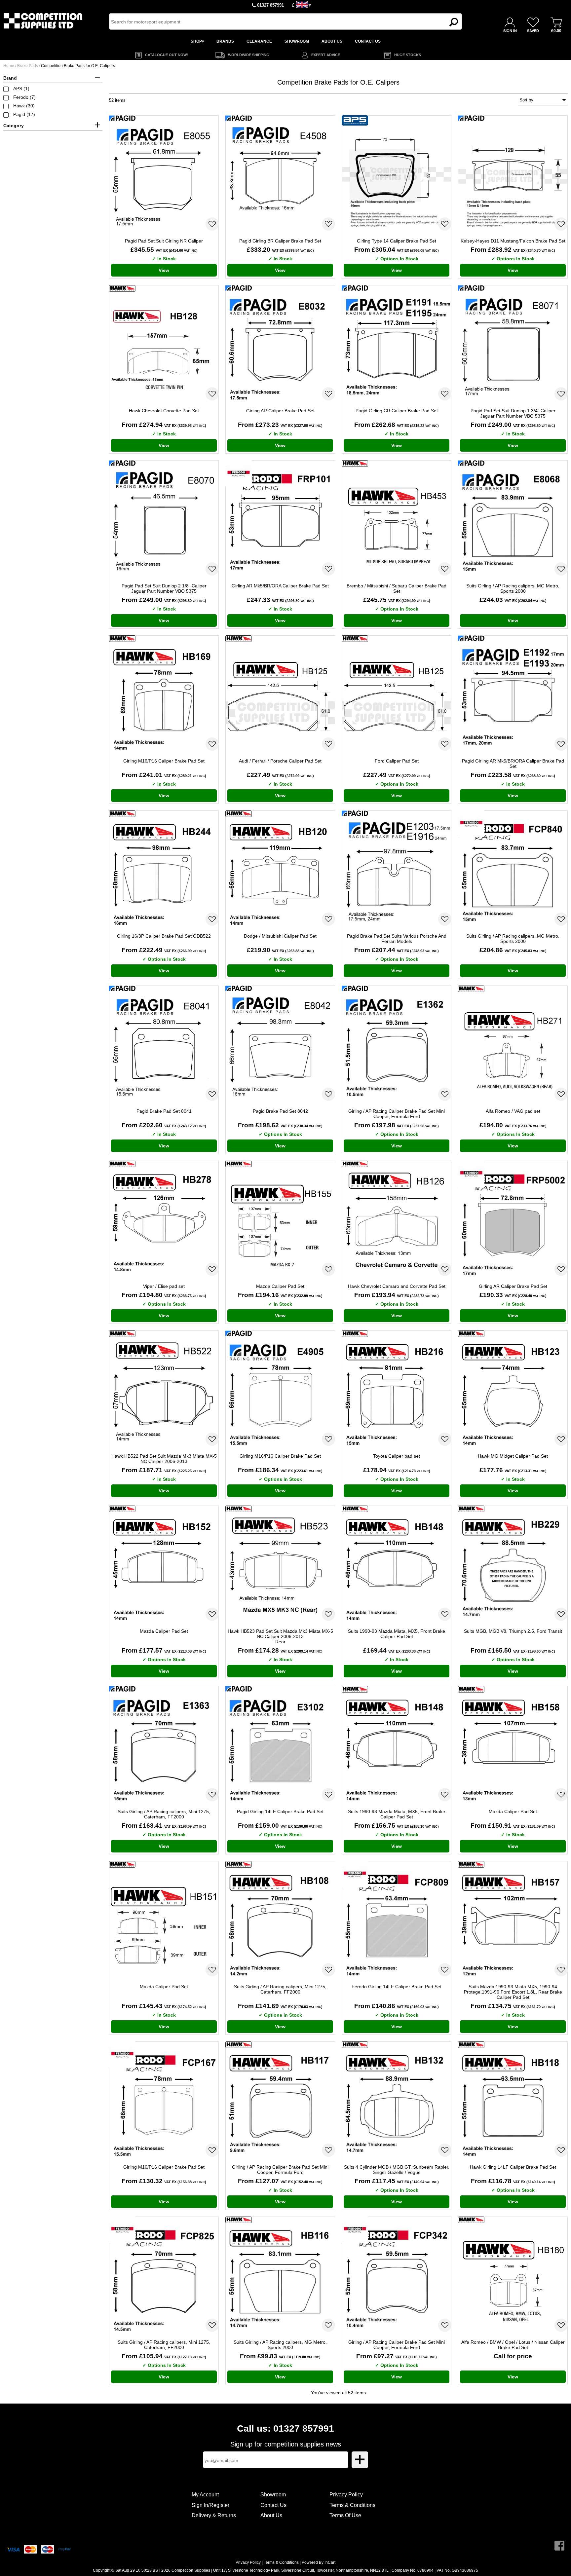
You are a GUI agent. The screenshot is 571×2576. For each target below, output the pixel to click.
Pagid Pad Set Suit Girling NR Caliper (164, 241)
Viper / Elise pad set (164, 1286)
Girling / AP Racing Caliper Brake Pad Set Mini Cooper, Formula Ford (397, 1114)
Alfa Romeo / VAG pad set (513, 1111)
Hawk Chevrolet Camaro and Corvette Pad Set (397, 1286)
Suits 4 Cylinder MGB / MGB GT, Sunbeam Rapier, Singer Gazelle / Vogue (397, 2170)
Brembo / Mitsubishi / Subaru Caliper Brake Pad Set (397, 588)
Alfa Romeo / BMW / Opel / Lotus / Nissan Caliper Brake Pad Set (513, 2345)
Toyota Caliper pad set (397, 1456)
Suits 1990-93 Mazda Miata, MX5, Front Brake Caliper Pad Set (397, 1634)
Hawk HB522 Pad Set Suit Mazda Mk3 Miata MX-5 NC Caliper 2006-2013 (164, 1459)
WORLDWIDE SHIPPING (249, 55)
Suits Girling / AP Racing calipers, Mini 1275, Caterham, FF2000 (164, 1814)
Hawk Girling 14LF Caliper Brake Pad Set (513, 2167)
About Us (271, 2515)
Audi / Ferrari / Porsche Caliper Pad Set (280, 761)
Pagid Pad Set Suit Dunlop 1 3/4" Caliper (513, 413)
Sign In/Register (210, 2505)
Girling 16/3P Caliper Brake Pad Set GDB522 (164, 936)
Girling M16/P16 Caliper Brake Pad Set (164, 761)
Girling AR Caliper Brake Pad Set (280, 411)
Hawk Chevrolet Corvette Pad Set (164, 411)
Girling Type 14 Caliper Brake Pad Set (397, 241)
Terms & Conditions (352, 2505)
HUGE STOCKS (408, 55)
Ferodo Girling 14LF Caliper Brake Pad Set (397, 1987)
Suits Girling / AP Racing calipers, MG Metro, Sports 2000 (513, 588)
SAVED (533, 31)
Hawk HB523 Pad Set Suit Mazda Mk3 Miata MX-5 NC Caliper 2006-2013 (280, 1636)
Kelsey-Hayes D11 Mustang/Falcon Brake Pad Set (513, 241)
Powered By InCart (319, 2562)
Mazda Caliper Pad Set (280, 1286)
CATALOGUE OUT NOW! (167, 55)
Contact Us (273, 2505)
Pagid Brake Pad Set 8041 (164, 1111)
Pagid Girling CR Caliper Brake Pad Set (397, 411)
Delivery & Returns (214, 2515)
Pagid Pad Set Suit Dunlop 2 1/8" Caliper (164, 588)
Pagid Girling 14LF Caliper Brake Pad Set (280, 1811)
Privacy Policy (346, 2495)
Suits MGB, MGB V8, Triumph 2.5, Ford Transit (513, 1631)
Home (9, 66)
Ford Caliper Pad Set (397, 761)
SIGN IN (510, 31)
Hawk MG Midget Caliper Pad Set (513, 1456)
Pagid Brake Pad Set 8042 (280, 1111)
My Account (205, 2495)
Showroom (273, 2495)
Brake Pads (28, 66)
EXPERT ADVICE (326, 55)
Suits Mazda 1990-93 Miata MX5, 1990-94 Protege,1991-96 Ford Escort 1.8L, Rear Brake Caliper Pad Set (513, 1992)
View (164, 270)
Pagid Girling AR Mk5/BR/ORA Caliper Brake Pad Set (513, 764)
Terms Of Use (345, 2515)
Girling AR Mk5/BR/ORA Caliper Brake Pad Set (280, 586)
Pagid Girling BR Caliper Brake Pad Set (280, 241)
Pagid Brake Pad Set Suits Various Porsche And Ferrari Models (397, 939)
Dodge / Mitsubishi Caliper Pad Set (280, 936)
